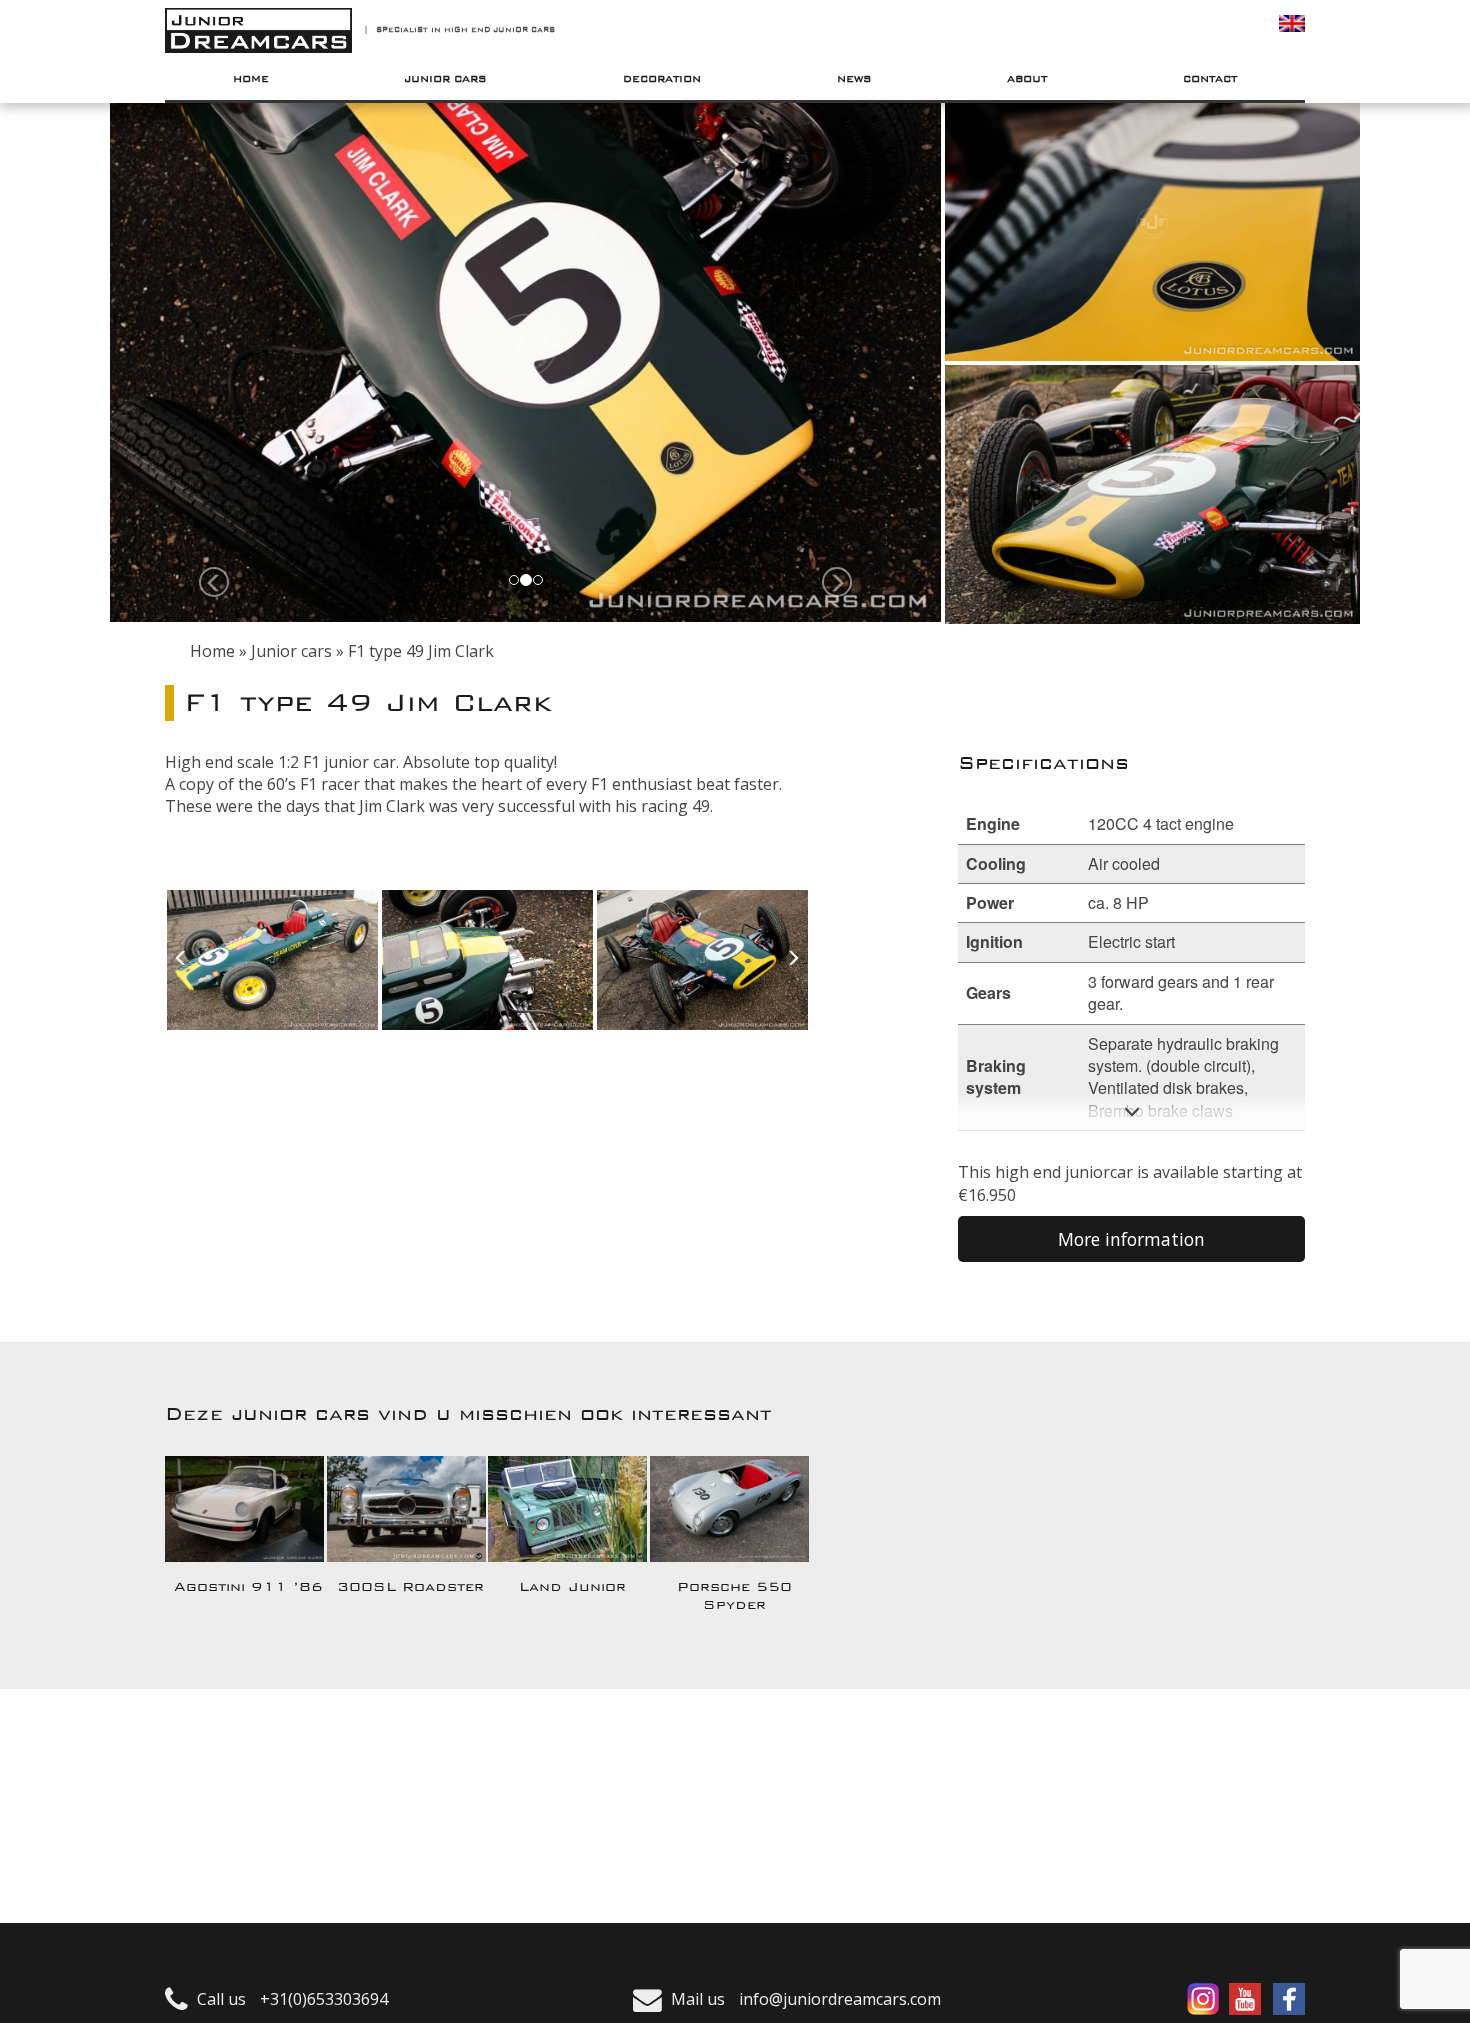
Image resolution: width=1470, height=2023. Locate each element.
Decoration (662, 79)
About (1027, 79)
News (854, 79)
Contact (1210, 79)
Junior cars (445, 79)
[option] (272, 959)
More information (1131, 1239)
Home (251, 79)
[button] (214, 581)
